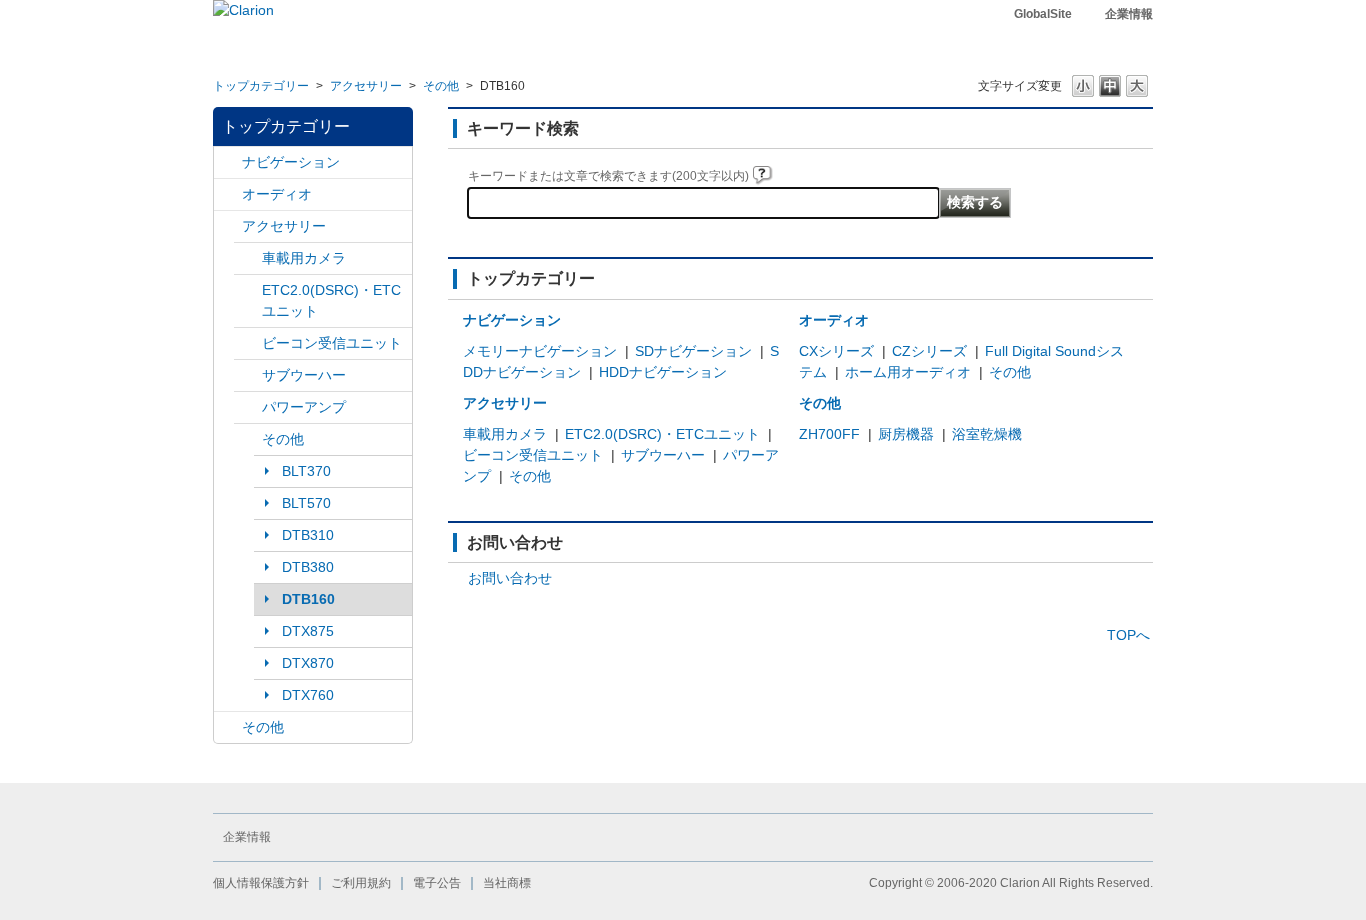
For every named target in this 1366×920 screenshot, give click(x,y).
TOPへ (1128, 635)
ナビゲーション (291, 162)
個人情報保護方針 (261, 883)
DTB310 (308, 535)
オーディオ (277, 194)
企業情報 (1129, 14)
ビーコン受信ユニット (332, 343)
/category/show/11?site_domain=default (228, 727)
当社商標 (507, 883)
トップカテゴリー (261, 86)
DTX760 (308, 695)
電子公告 (437, 883)
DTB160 (308, 599)
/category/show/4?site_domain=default (228, 194)
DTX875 (308, 631)
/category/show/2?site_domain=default (228, 162)
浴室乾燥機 (987, 434)
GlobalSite (1043, 14)
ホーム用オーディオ (908, 372)
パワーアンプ (304, 407)
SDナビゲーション (693, 351)
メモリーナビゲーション (540, 351)
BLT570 (306, 503)
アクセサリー (366, 86)
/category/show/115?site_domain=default (248, 439)
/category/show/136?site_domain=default (248, 290)
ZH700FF (829, 434)
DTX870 (308, 663)
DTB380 (308, 567)
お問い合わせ (510, 578)
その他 (441, 86)
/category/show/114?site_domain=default (248, 258)
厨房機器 (906, 434)
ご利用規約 (361, 883)
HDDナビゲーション (663, 372)
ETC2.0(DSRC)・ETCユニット (331, 300)
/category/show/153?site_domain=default (248, 343)
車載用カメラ (304, 258)
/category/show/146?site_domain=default (248, 375)
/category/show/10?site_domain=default (228, 226)
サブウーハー (304, 375)
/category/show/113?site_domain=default (248, 407)
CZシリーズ (929, 351)
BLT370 (306, 471)
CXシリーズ (836, 351)
